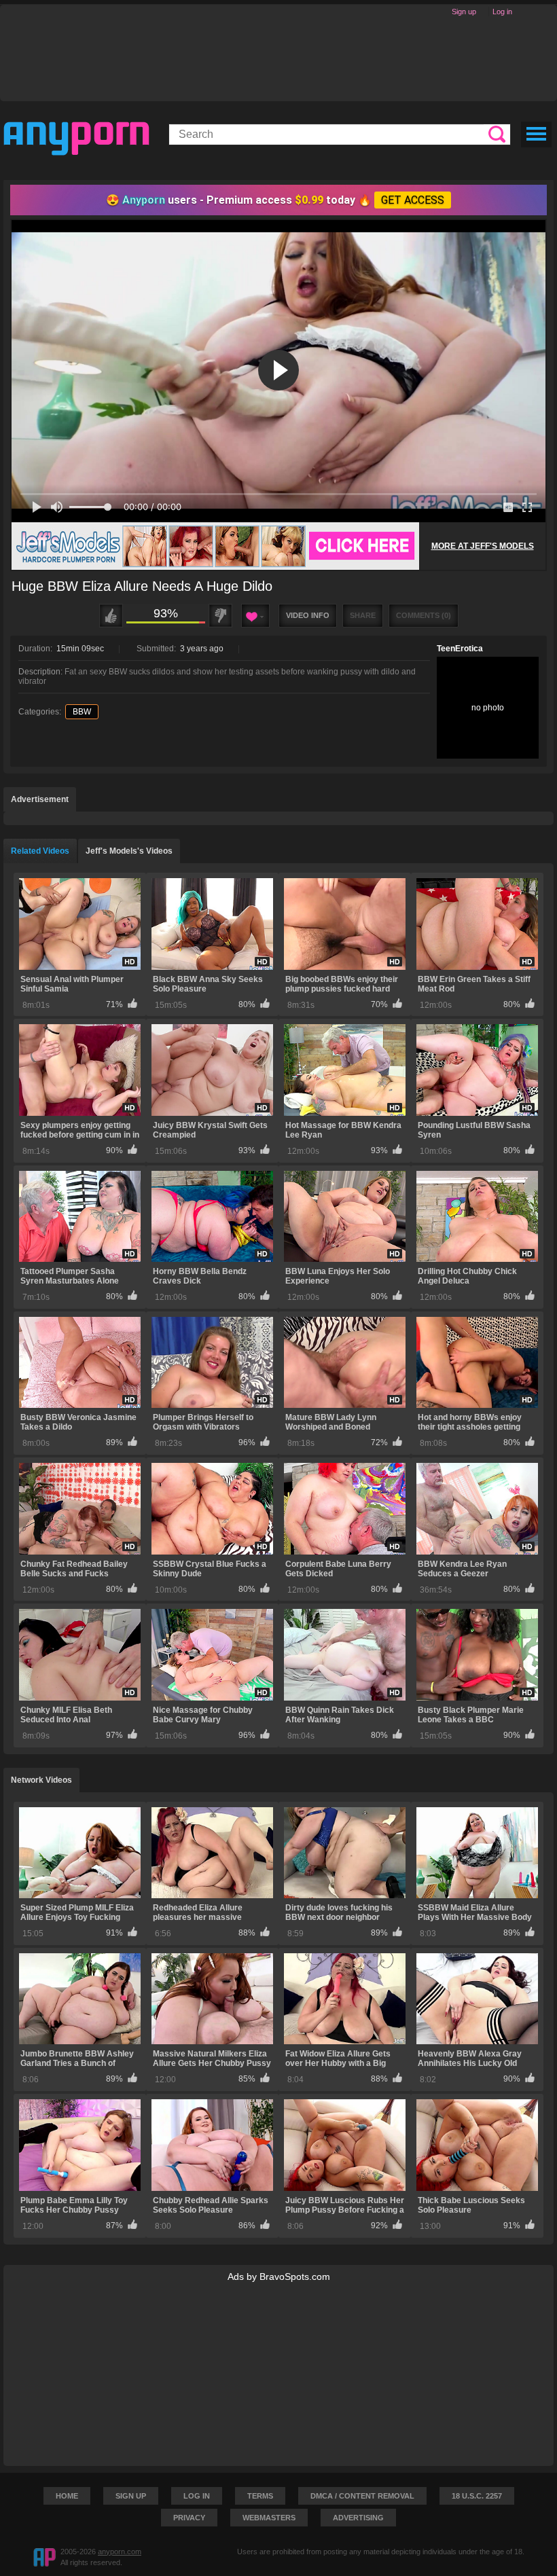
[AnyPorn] (76, 139)
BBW (82, 712)
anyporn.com (120, 2552)
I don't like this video (220, 616)
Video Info (308, 615)
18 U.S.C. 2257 (477, 2496)
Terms (260, 2496)
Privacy (189, 2518)
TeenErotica (460, 649)
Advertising (358, 2518)
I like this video (111, 616)
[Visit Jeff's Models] (215, 546)
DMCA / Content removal (362, 2496)
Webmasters (269, 2518)
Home (67, 2496)
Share (363, 615)
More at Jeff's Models (483, 546)
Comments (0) (424, 615)
